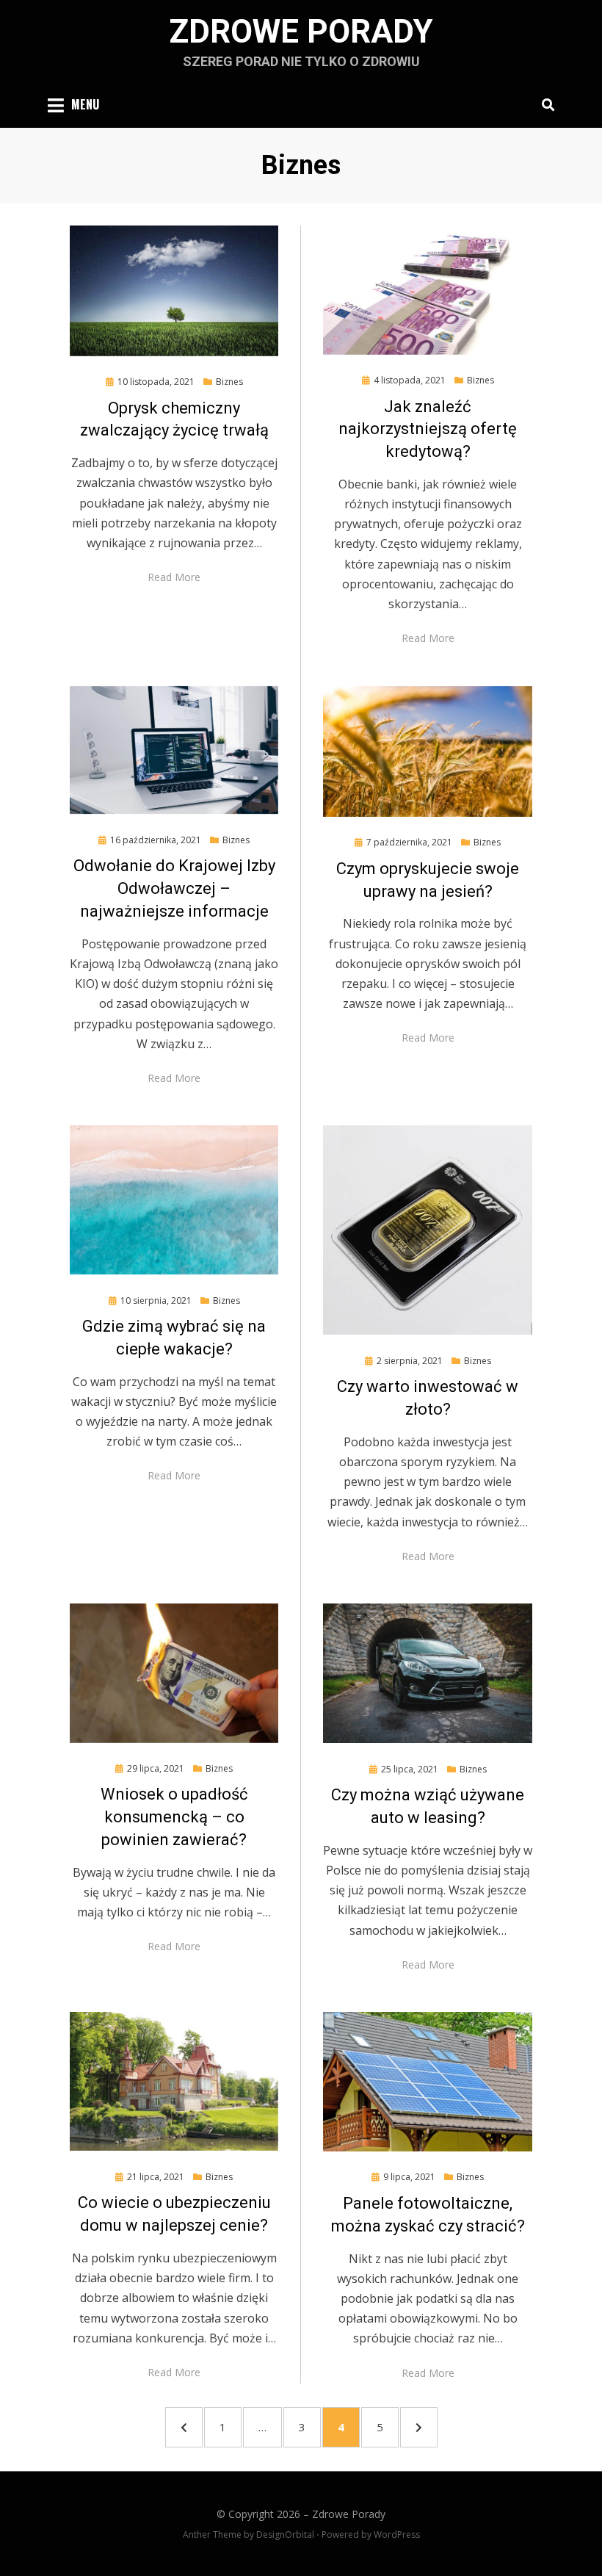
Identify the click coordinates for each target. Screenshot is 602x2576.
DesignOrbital (285, 2534)
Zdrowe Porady (301, 32)
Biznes (229, 382)
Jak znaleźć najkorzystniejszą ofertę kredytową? (428, 429)
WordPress (397, 2534)
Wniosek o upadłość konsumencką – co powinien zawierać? (174, 1817)
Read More (174, 577)
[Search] (544, 104)
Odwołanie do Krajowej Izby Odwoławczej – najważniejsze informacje (174, 888)
